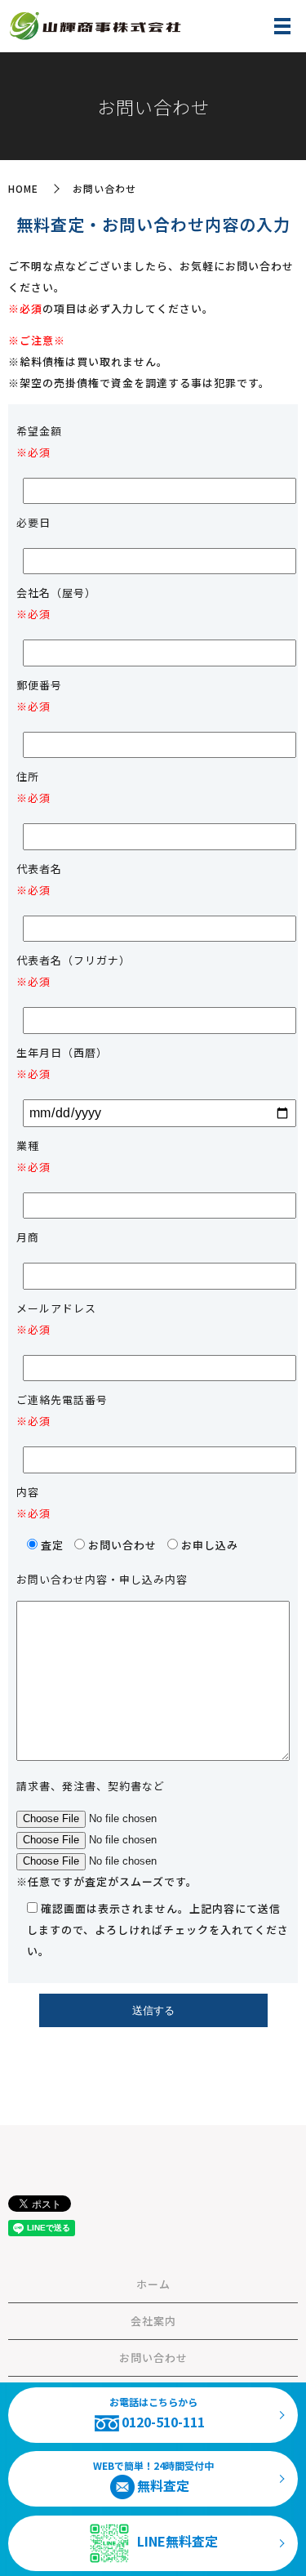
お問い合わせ (153, 2358)
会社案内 (153, 2321)
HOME (23, 188)
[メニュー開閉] (282, 26)
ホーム (153, 2284)
